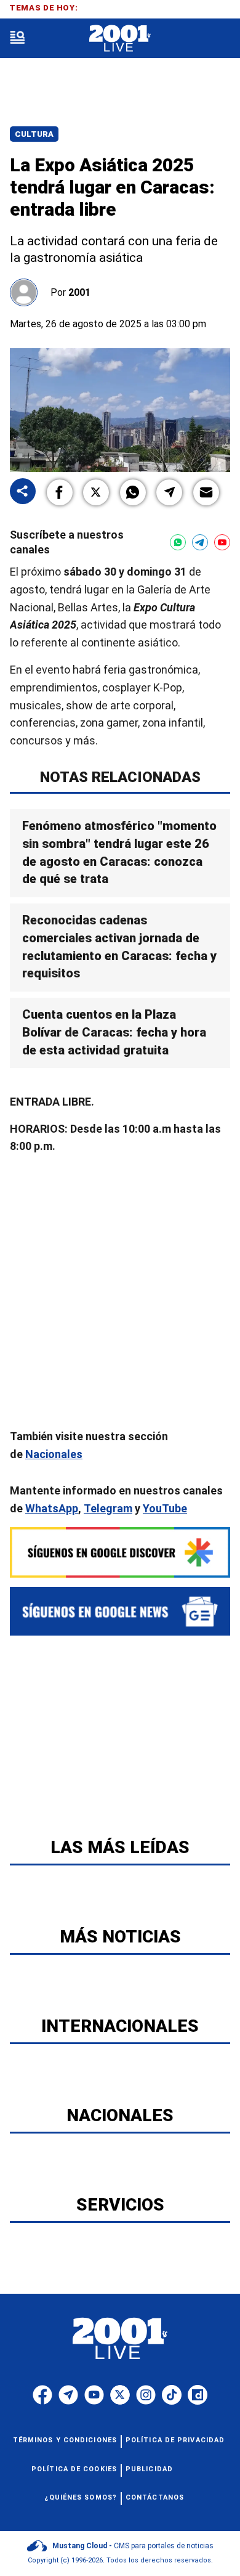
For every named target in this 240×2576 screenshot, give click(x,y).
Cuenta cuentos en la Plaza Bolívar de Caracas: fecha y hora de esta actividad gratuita (114, 1033)
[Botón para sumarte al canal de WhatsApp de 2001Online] (178, 542)
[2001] (120, 39)
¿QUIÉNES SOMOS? (81, 2497)
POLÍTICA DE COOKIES (74, 2469)
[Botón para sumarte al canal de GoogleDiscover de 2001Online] (120, 1552)
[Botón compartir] (23, 492)
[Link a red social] (42, 2395)
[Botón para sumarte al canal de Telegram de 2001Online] (200, 542)
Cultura (34, 134)
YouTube (165, 1508)
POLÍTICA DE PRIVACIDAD (175, 2440)
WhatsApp (52, 1508)
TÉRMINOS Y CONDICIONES (65, 2440)
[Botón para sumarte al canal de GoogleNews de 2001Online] (120, 1612)
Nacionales (54, 1454)
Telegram (108, 1508)
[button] (60, 492)
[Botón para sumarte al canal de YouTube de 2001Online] (222, 542)
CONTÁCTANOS (155, 2497)
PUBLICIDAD (149, 2469)
